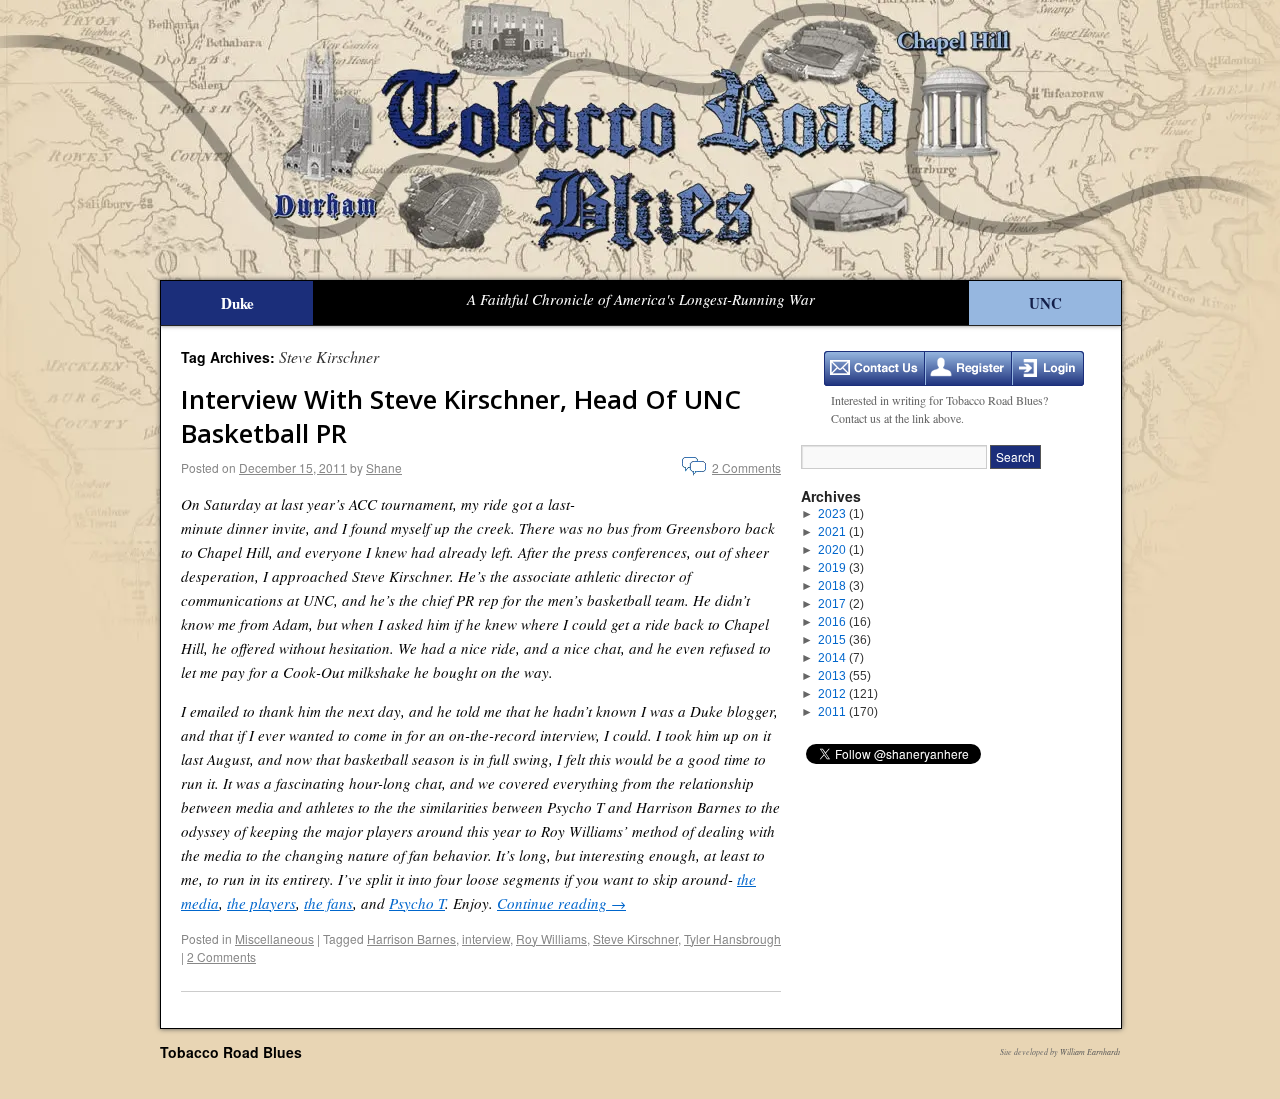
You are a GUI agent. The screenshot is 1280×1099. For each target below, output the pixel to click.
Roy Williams (551, 938)
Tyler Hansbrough (732, 938)
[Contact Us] (874, 368)
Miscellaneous (274, 938)
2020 (841, 550)
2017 (841, 604)
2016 (844, 622)
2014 (841, 658)
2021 (841, 532)
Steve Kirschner (635, 938)
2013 (844, 676)
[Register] (968, 368)
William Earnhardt (1090, 1051)
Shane (384, 467)
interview (486, 938)
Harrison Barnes (411, 938)
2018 (841, 586)
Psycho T (417, 903)
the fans (328, 903)
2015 (844, 640)
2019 (841, 568)
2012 (848, 694)
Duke (237, 303)
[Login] (1048, 368)
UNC (1045, 303)
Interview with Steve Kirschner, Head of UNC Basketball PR (461, 416)
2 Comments (746, 467)
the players (261, 903)
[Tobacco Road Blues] (640, 140)
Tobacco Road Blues (231, 1052)
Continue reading (561, 903)
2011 (848, 712)
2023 (841, 514)
